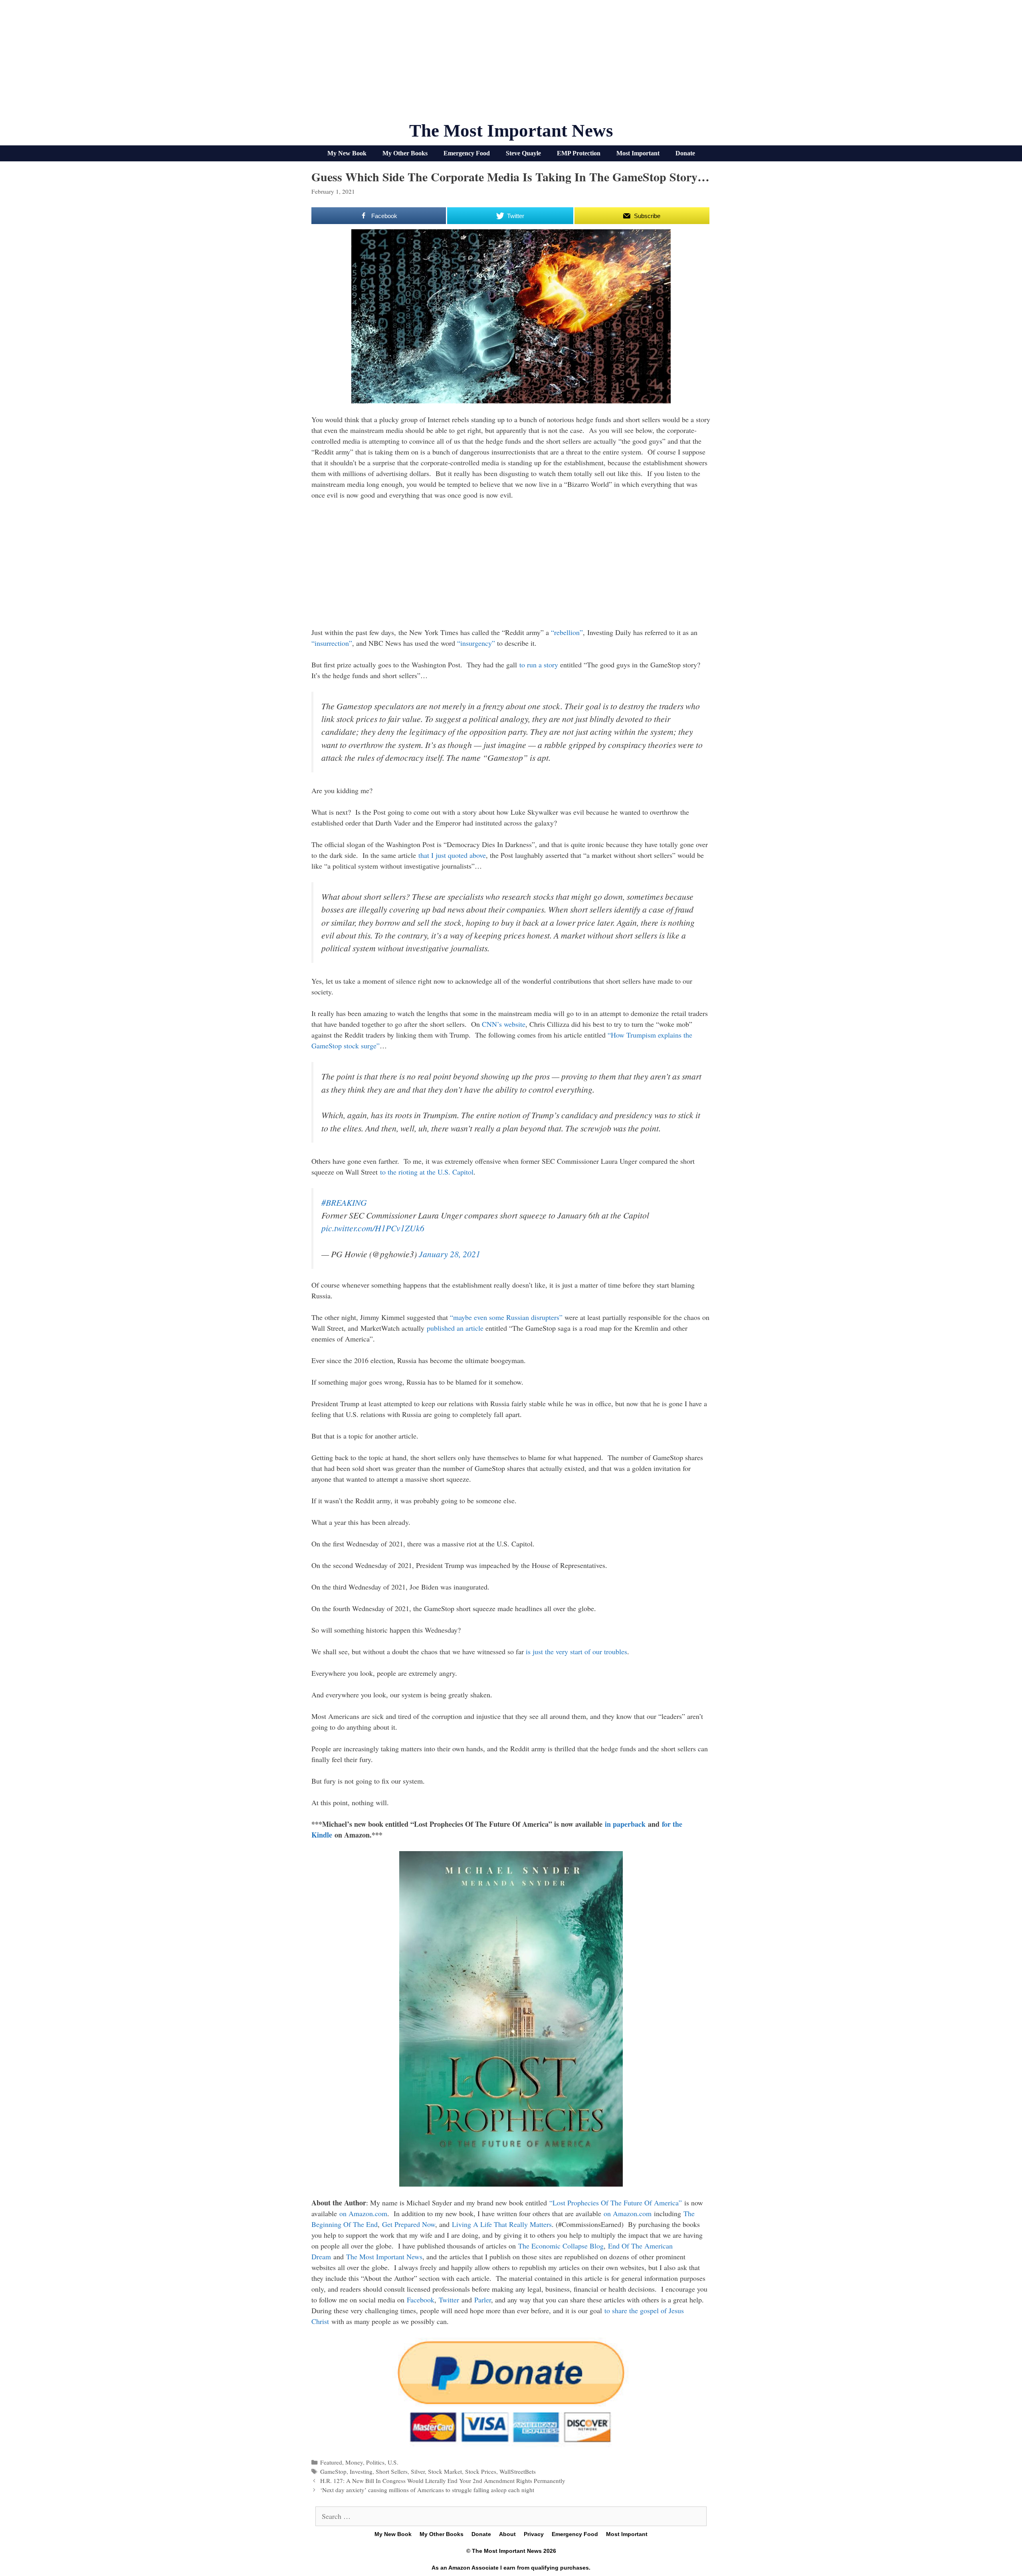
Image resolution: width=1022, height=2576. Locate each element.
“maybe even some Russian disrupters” (506, 1317)
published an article (455, 1328)
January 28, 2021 (450, 1254)
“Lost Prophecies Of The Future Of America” (616, 2203)
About (507, 2534)
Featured (331, 2462)
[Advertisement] (511, 64)
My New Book (347, 153)
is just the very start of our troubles (576, 1651)
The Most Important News (511, 131)
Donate (685, 153)
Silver (418, 2471)
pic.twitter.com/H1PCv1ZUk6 (373, 1228)
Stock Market (445, 2471)
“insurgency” (476, 643)
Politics (375, 2462)
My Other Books (405, 153)
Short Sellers (392, 2471)
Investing (361, 2471)
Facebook (421, 2300)
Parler (483, 2300)
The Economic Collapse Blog (561, 2246)
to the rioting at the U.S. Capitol (427, 1172)
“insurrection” (332, 643)
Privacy (534, 2534)
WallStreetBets (518, 2471)
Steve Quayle (523, 153)
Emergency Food (467, 153)
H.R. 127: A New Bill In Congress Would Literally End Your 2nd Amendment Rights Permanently (443, 2481)
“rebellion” (567, 632)
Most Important (638, 153)
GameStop (333, 2471)
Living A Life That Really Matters (502, 2224)
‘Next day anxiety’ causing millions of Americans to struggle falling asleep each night (427, 2490)
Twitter (449, 2300)
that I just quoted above (452, 855)
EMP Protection (579, 153)
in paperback (625, 1824)
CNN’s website (504, 1024)
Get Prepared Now (409, 2224)
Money (354, 2462)
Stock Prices (481, 2471)
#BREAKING (344, 1202)
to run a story (539, 665)
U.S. (393, 2462)
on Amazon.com (363, 2213)
